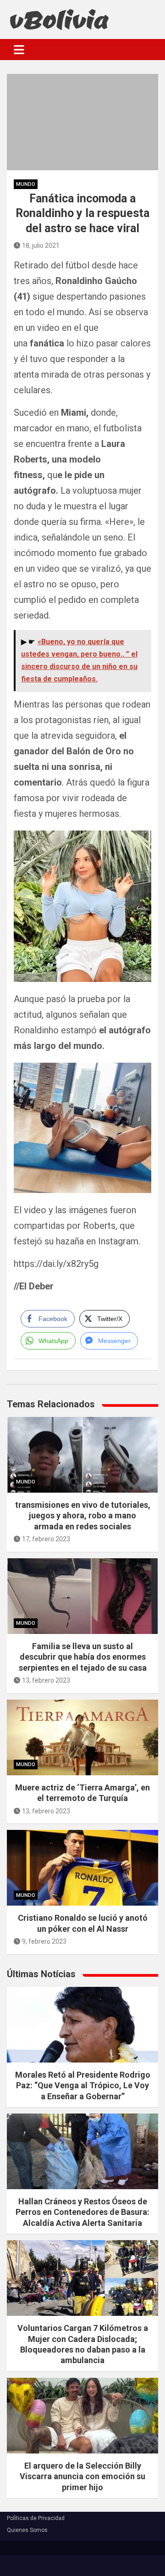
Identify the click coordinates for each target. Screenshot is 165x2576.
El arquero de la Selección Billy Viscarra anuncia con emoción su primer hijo (82, 2476)
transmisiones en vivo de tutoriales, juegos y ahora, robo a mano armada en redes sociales (83, 1516)
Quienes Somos (27, 2530)
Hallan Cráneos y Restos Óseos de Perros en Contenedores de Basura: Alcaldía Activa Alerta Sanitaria (82, 2212)
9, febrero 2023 (44, 1941)
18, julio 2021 (41, 245)
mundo (26, 184)
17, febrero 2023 (46, 1539)
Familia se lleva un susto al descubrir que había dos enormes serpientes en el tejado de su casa (83, 1657)
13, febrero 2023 (46, 1680)
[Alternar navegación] (19, 50)
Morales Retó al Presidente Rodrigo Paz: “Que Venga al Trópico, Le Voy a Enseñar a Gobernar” (83, 2085)
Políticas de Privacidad (36, 2518)
